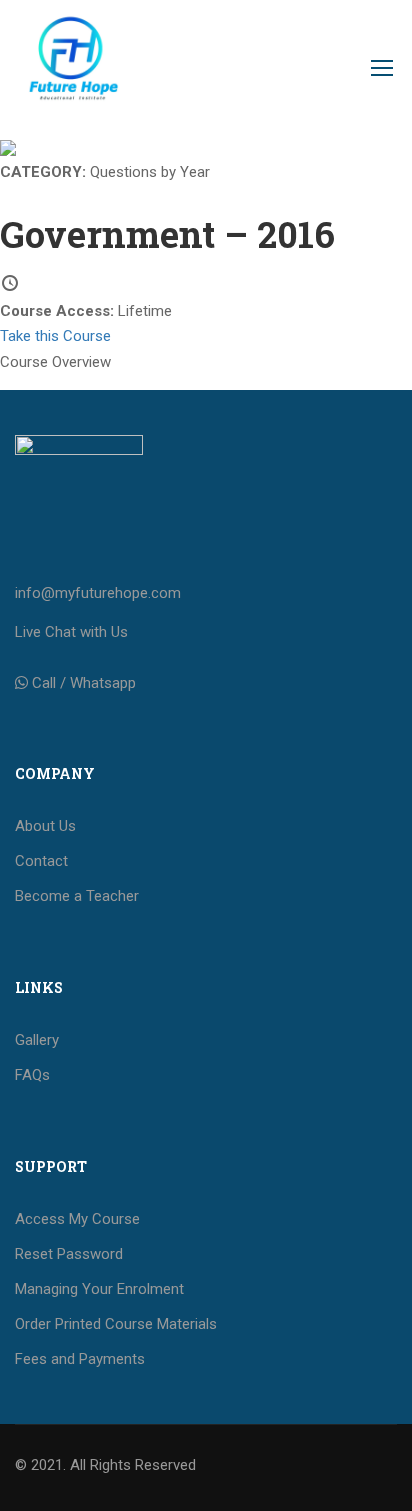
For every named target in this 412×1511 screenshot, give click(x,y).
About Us (45, 826)
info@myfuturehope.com (98, 593)
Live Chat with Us (71, 632)
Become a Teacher (77, 896)
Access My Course (77, 1219)
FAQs (32, 1075)
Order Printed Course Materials (116, 1324)
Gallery (37, 1040)
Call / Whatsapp (84, 683)
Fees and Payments (80, 1359)
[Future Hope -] (72, 72)
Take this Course (55, 336)
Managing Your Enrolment (99, 1289)
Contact (41, 861)
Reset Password (69, 1254)
